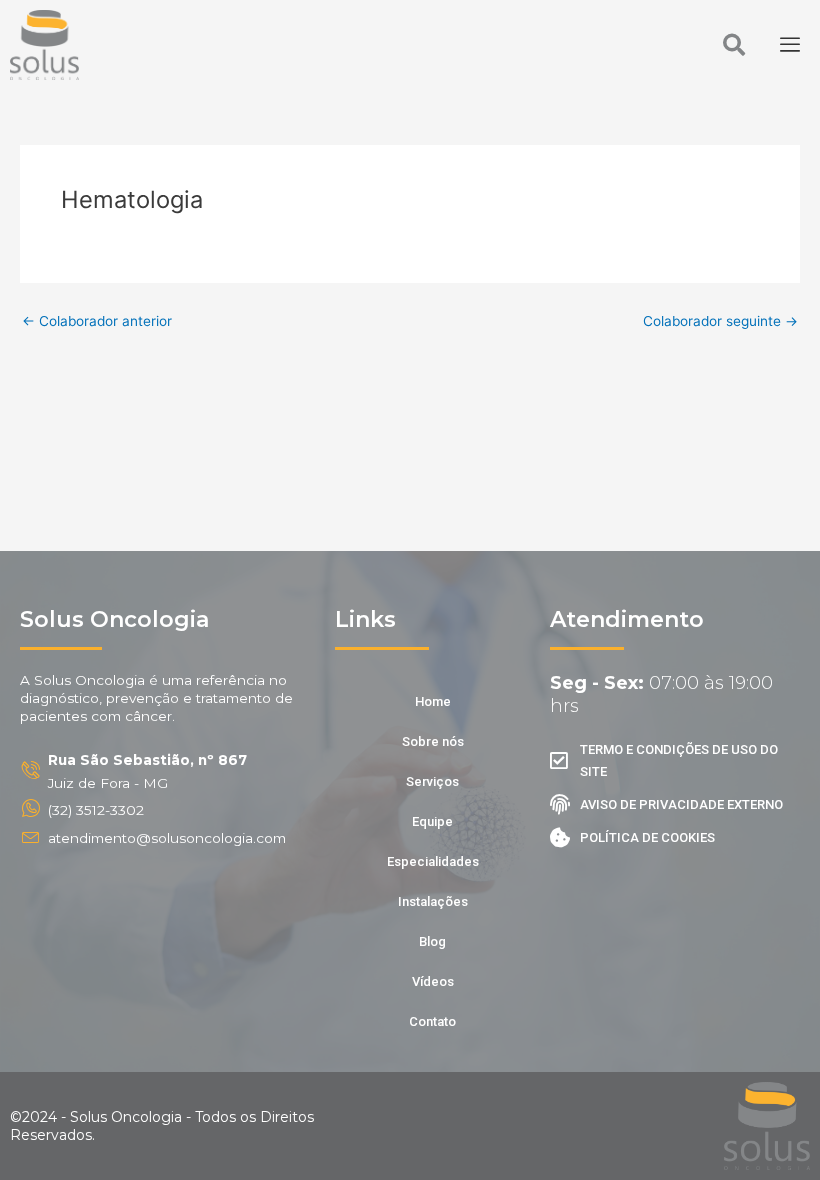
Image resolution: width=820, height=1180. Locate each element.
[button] (734, 45)
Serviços (432, 781)
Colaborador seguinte (720, 322)
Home (433, 701)
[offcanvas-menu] (790, 45)
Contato (432, 1021)
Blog (432, 941)
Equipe (432, 821)
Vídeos (433, 981)
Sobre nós (433, 741)
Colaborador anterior (97, 322)
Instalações (433, 901)
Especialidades (433, 861)
